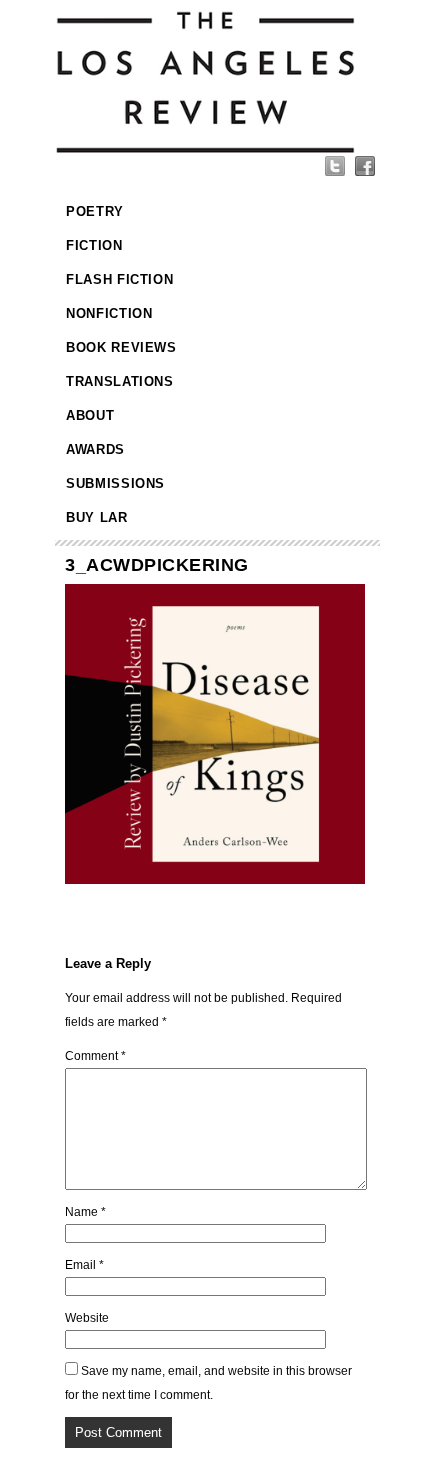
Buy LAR (97, 517)
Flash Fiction (119, 279)
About (90, 415)
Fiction (94, 245)
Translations (120, 381)
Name (85, 1212)
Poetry (95, 211)
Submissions (115, 483)
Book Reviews (121, 347)
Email (84, 1265)
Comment (95, 1056)
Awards (95, 449)
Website (87, 1318)
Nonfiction (109, 313)
